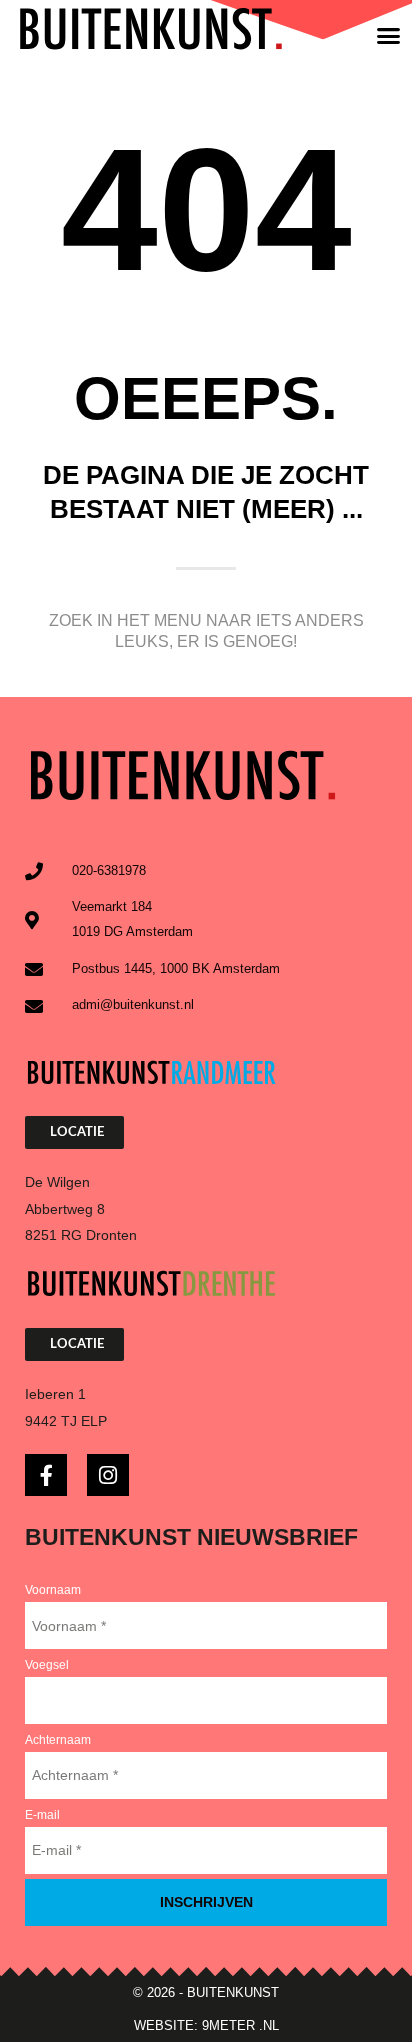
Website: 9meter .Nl (206, 2025)
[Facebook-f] (46, 1475)
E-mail (42, 1815)
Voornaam (53, 1590)
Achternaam (58, 1740)
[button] (389, 35)
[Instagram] (108, 1475)
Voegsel (47, 1665)
